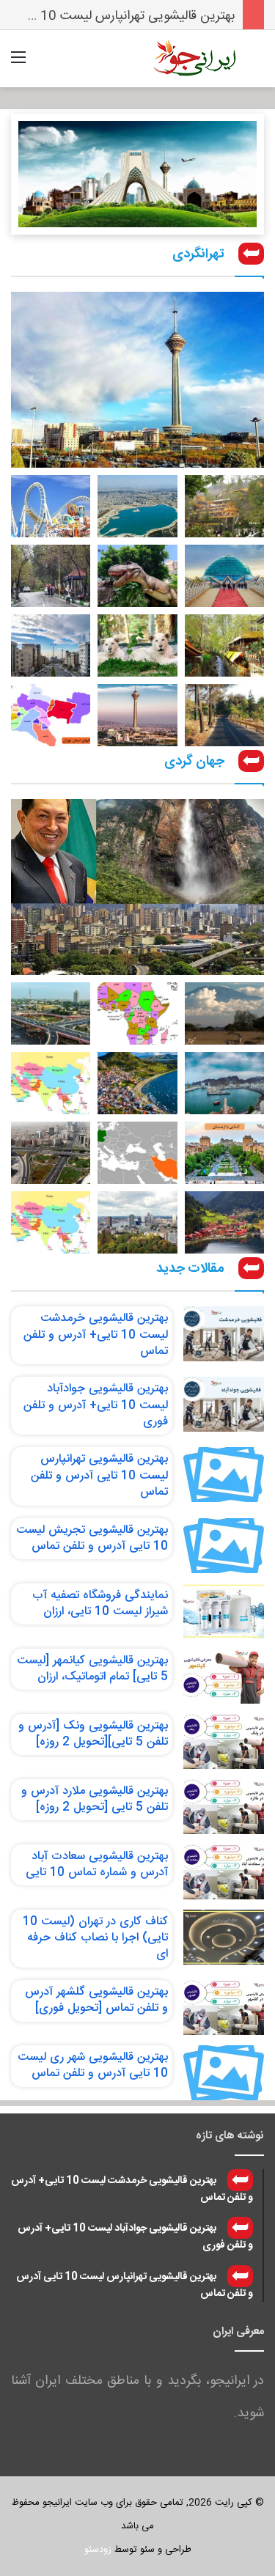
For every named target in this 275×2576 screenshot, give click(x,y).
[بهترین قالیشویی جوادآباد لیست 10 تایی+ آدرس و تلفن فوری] (224, 1404)
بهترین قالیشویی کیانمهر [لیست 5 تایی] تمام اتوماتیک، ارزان (92, 1669)
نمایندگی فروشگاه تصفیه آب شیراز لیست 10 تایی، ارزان (100, 1604)
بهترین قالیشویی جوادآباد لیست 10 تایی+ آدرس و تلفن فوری (96, 1405)
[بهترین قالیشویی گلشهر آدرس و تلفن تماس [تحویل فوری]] (224, 2008)
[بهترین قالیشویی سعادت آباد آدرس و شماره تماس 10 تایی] (224, 1872)
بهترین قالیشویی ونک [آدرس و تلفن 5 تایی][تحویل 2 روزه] (93, 1734)
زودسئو (98, 2550)
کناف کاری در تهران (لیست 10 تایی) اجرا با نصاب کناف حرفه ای (95, 1938)
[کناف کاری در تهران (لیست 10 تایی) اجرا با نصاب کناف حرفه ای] (224, 1937)
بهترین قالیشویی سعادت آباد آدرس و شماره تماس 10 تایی (97, 1865)
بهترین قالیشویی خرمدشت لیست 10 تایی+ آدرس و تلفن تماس (96, 1335)
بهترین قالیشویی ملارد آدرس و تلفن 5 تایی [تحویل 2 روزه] (95, 1799)
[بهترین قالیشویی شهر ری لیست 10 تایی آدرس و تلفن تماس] (224, 2073)
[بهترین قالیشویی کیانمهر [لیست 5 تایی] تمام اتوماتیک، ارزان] (224, 1676)
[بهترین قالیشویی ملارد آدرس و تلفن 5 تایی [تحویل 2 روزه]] (224, 1807)
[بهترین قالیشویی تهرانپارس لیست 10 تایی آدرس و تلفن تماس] (224, 1475)
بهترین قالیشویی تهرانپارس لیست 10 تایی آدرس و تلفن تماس (99, 1476)
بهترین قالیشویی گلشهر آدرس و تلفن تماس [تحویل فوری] (96, 2000)
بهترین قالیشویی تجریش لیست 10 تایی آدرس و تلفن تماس (92, 1538)
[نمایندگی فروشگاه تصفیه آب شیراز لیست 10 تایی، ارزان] (224, 1611)
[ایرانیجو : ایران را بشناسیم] (194, 59)
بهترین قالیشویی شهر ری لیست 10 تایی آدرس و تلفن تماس (93, 2065)
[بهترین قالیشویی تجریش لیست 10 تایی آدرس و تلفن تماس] (224, 1546)
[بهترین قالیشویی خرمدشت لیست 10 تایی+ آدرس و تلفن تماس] (224, 1334)
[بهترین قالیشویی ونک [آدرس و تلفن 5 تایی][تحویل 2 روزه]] (224, 1741)
